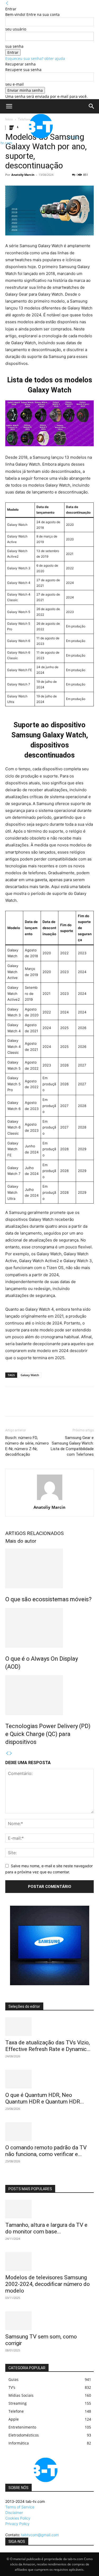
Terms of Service (20, 2507)
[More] (59, 1405)
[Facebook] (11, 1405)
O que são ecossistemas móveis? (48, 1599)
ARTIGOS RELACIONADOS (34, 1533)
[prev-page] (7, 1753)
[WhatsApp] (47, 1405)
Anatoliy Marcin (23, 175)
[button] (9, 106)
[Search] (92, 106)
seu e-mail (15, 84)
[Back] (7, 3)
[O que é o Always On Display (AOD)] (49, 1628)
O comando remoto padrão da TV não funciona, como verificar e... (46, 2151)
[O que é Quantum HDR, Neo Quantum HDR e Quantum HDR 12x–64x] (49, 2079)
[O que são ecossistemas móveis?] (49, 1568)
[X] (23, 1405)
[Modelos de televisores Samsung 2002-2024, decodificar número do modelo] (49, 2262)
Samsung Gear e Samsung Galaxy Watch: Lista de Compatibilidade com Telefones (72, 1446)
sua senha (14, 46)
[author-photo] (50, 1500)
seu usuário (16, 29)
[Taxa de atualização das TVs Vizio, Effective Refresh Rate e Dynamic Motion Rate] (49, 2027)
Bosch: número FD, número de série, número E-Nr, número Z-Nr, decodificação (27, 1446)
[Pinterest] (35, 1405)
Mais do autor (21, 1541)
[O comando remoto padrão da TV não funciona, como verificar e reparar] (49, 2132)
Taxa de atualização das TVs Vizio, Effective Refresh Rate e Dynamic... (48, 2046)
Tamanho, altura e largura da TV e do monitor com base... (46, 2228)
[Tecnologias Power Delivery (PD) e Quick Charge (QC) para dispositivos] (49, 1695)
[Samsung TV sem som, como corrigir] (49, 2321)
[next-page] (11, 1753)
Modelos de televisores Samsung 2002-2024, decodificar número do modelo (48, 2284)
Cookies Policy (18, 2518)
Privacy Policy (17, 2524)
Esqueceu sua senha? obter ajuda (35, 58)
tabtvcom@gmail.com (40, 2535)
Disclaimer (14, 2512)
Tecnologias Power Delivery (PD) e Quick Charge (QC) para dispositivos (48, 1734)
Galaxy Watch (30, 1375)
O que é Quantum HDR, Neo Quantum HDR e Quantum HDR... (45, 2098)
